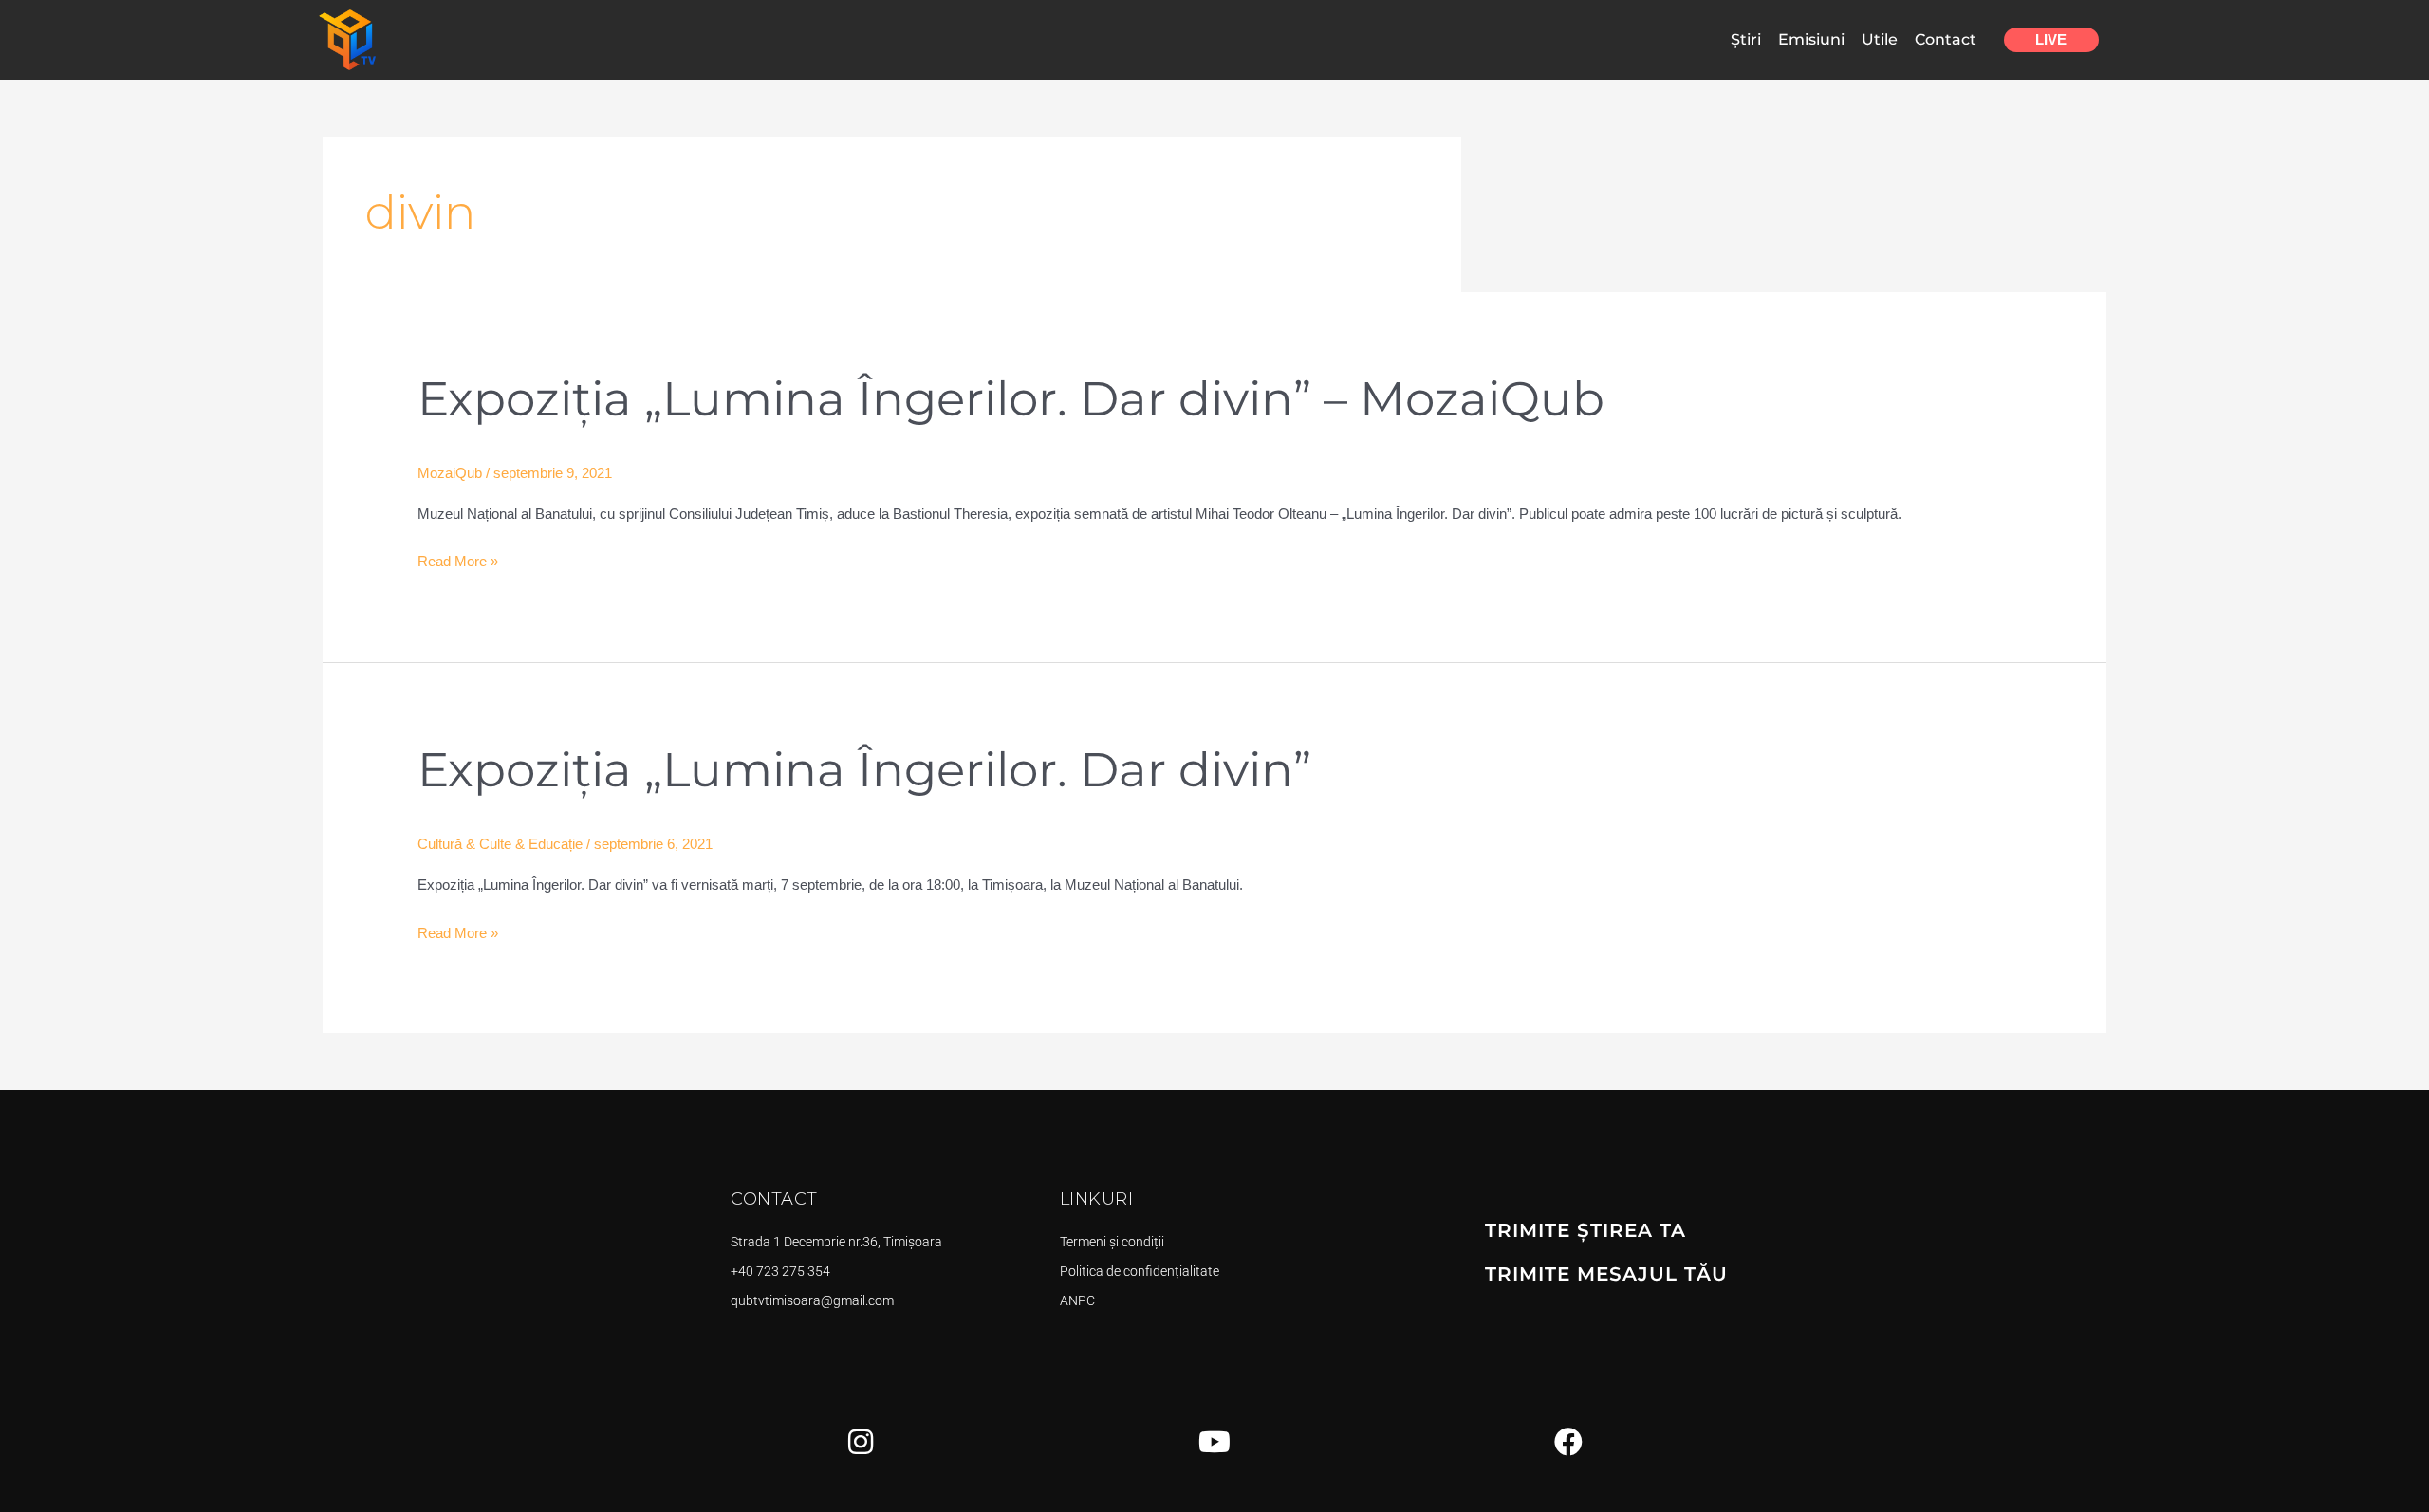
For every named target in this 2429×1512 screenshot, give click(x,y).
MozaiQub (450, 473)
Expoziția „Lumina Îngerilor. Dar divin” (864, 770)
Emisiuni (1811, 39)
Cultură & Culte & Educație (500, 844)
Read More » (458, 559)
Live (2051, 39)
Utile (1880, 39)
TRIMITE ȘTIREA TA (1585, 1230)
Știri (1746, 39)
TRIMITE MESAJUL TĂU (1606, 1274)
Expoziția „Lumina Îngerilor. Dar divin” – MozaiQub (1011, 399)
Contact (1946, 39)
